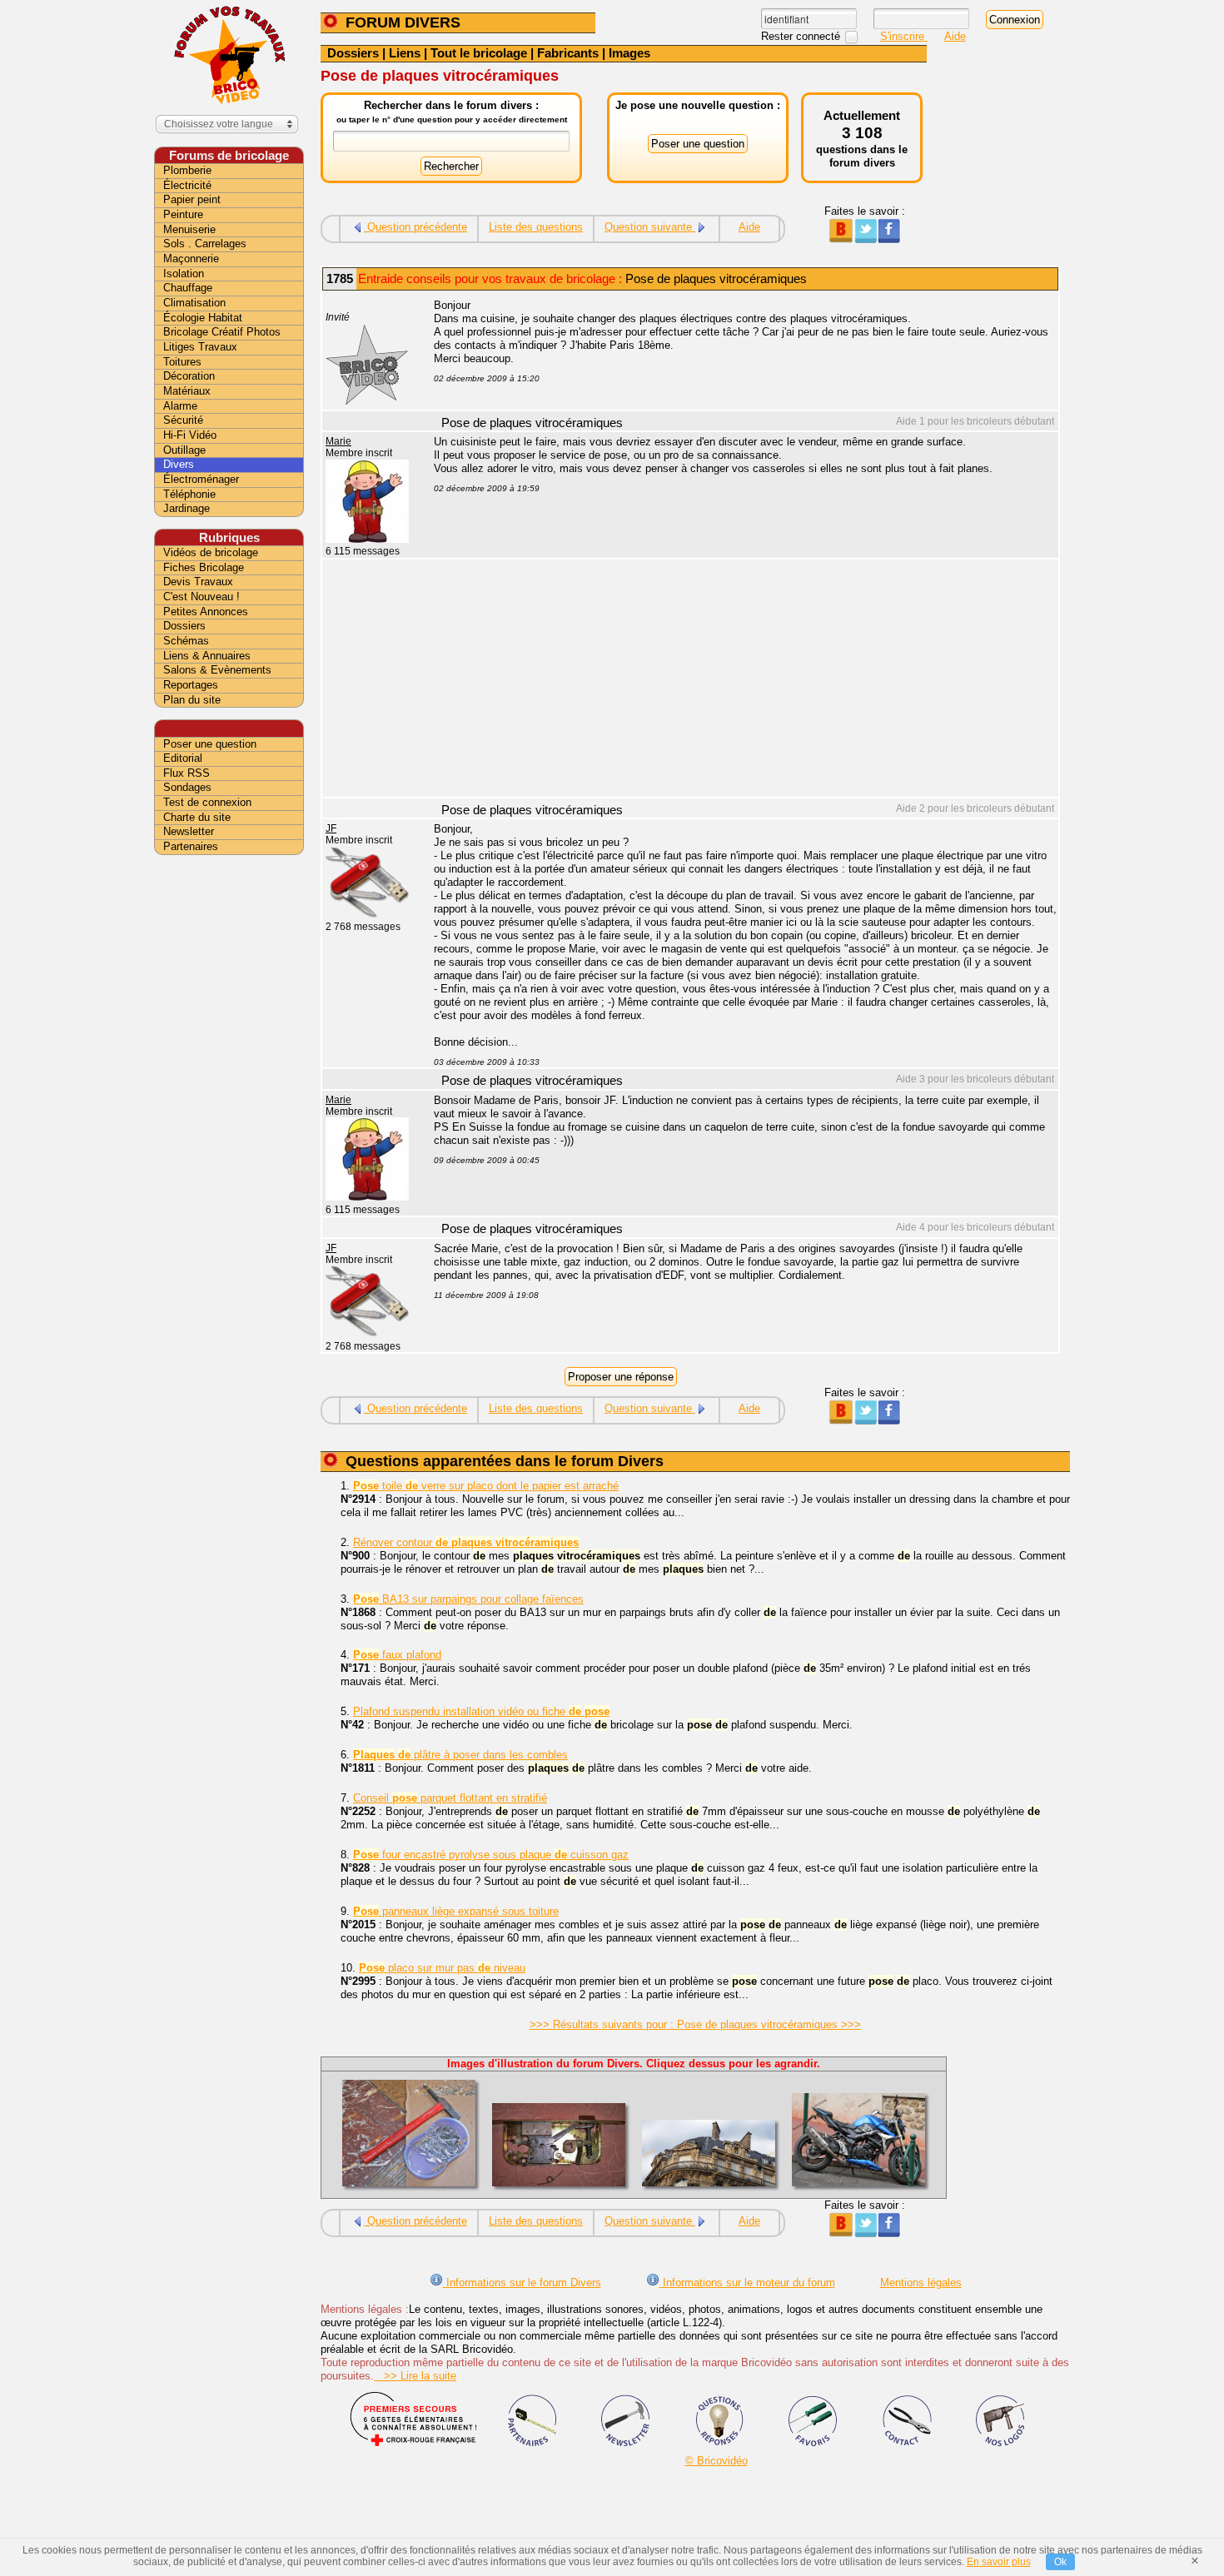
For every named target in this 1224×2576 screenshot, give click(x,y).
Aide (955, 36)
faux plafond (397, 1655)
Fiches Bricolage (204, 567)
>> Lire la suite (415, 2376)
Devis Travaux (198, 582)
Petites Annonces (206, 612)
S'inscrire (904, 36)
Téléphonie (189, 494)
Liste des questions (536, 227)
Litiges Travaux (200, 347)
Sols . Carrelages (205, 244)
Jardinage (187, 508)
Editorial (183, 758)
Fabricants (568, 53)
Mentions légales (921, 2283)
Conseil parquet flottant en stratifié (450, 1798)
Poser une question (210, 744)
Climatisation (194, 303)
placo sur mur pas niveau (442, 1968)
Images (629, 53)
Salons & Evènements (217, 670)
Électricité (187, 185)
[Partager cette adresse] (841, 239)
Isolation (184, 274)
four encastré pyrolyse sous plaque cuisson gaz (491, 1855)
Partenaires (191, 846)
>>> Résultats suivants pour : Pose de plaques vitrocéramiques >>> (695, 2024)
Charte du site (197, 817)
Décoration (189, 376)
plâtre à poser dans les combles (460, 1755)
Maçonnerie (191, 259)
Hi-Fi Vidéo (190, 435)
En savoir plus (999, 2562)
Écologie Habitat (203, 318)
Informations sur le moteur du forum (747, 2283)
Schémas (186, 641)
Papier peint (192, 199)
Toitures (182, 362)
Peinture (183, 214)
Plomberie (187, 170)
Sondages (187, 787)
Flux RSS (187, 773)
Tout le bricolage (479, 53)
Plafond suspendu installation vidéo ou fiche (481, 1711)
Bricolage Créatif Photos (222, 332)
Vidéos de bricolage (211, 552)
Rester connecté (802, 36)
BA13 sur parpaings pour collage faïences (468, 1599)
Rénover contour (466, 1542)
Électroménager (201, 479)
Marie (338, 441)
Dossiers (353, 53)
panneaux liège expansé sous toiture (456, 1911)
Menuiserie (189, 229)
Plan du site (192, 700)
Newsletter (189, 831)
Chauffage (188, 288)
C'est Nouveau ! (202, 597)
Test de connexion (207, 802)
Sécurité (183, 420)
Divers (179, 464)
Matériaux (187, 391)
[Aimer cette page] (889, 239)
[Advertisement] (737, 680)
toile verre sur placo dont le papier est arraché (486, 1486)
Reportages (191, 685)
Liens (405, 53)
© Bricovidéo (716, 2461)
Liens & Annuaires (207, 656)
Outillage (184, 450)
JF (331, 828)
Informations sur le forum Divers (522, 2283)
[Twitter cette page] (865, 239)
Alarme (180, 406)
